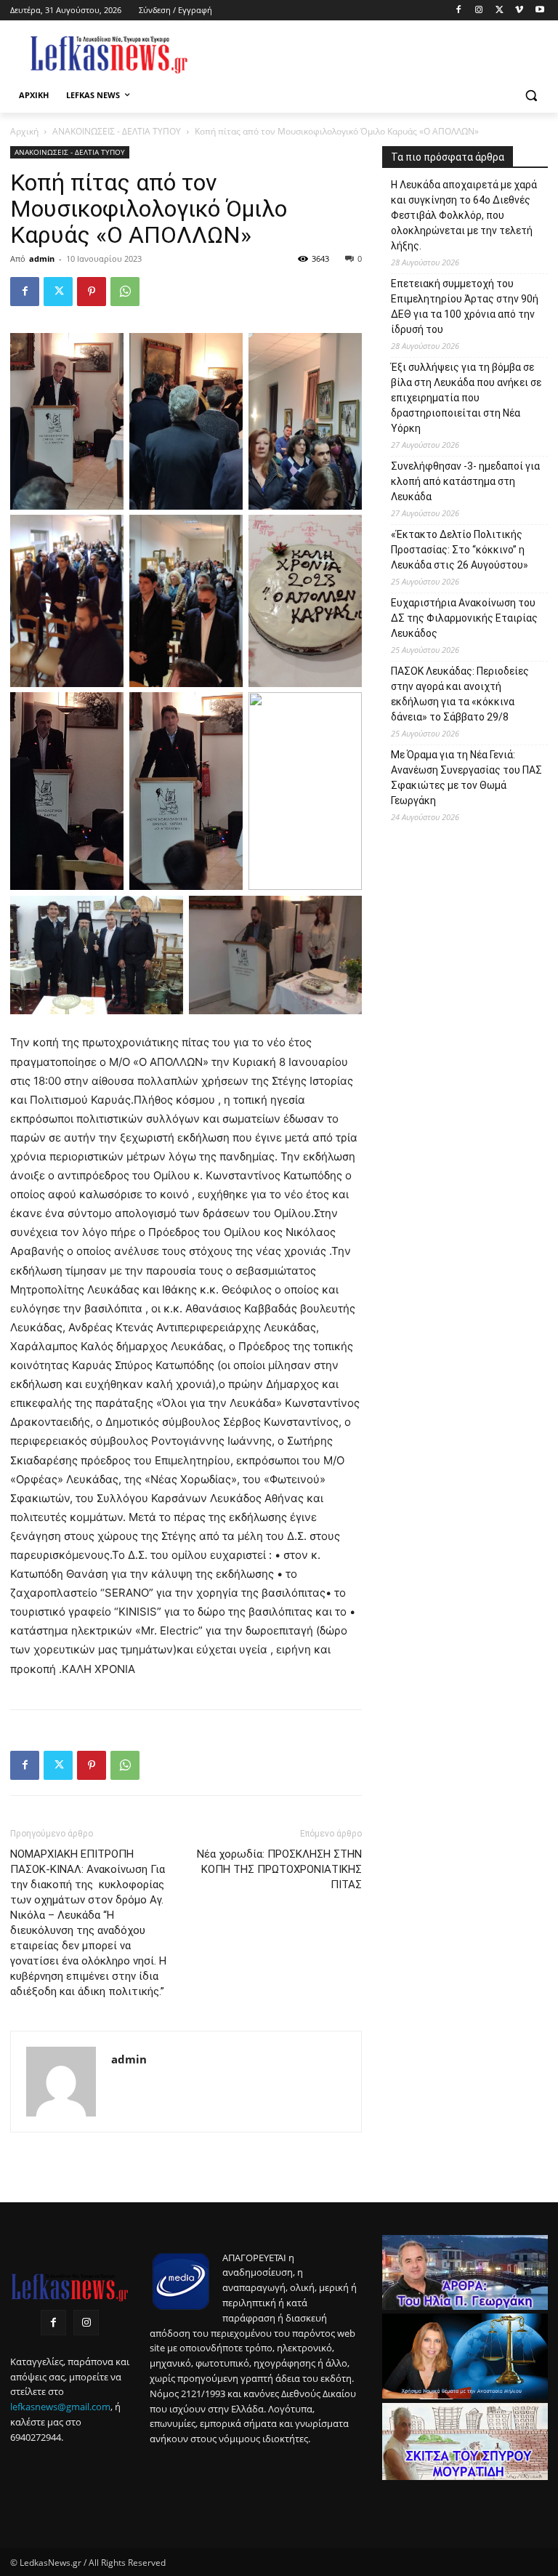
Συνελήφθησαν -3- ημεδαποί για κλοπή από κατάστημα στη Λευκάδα (465, 481)
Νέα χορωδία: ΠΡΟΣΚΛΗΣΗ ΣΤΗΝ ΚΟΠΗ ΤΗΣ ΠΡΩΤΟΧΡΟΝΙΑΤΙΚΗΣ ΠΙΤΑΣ (279, 1869)
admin (42, 258)
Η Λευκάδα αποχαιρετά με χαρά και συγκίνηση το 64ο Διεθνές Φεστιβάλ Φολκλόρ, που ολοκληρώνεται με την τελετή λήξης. (464, 215)
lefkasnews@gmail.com (60, 2407)
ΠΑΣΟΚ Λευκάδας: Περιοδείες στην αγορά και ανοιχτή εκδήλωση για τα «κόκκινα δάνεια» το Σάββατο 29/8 (460, 694)
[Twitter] (500, 11)
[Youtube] (539, 11)
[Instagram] (479, 11)
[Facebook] (459, 11)
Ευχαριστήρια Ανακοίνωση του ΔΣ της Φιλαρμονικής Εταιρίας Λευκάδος (464, 618)
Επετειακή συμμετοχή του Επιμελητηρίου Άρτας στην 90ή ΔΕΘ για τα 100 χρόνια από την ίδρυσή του (465, 306)
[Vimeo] (519, 11)
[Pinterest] (92, 292)
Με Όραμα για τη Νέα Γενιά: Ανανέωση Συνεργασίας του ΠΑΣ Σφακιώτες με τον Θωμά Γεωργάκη (466, 778)
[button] (531, 96)
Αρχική (24, 131)
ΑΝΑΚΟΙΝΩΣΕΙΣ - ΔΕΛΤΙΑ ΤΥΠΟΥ (117, 131)
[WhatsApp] (125, 292)
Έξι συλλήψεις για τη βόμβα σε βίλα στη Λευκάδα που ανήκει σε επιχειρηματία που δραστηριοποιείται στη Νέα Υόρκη (466, 398)
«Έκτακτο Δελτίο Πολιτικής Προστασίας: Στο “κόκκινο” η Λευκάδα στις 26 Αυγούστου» (460, 550)
